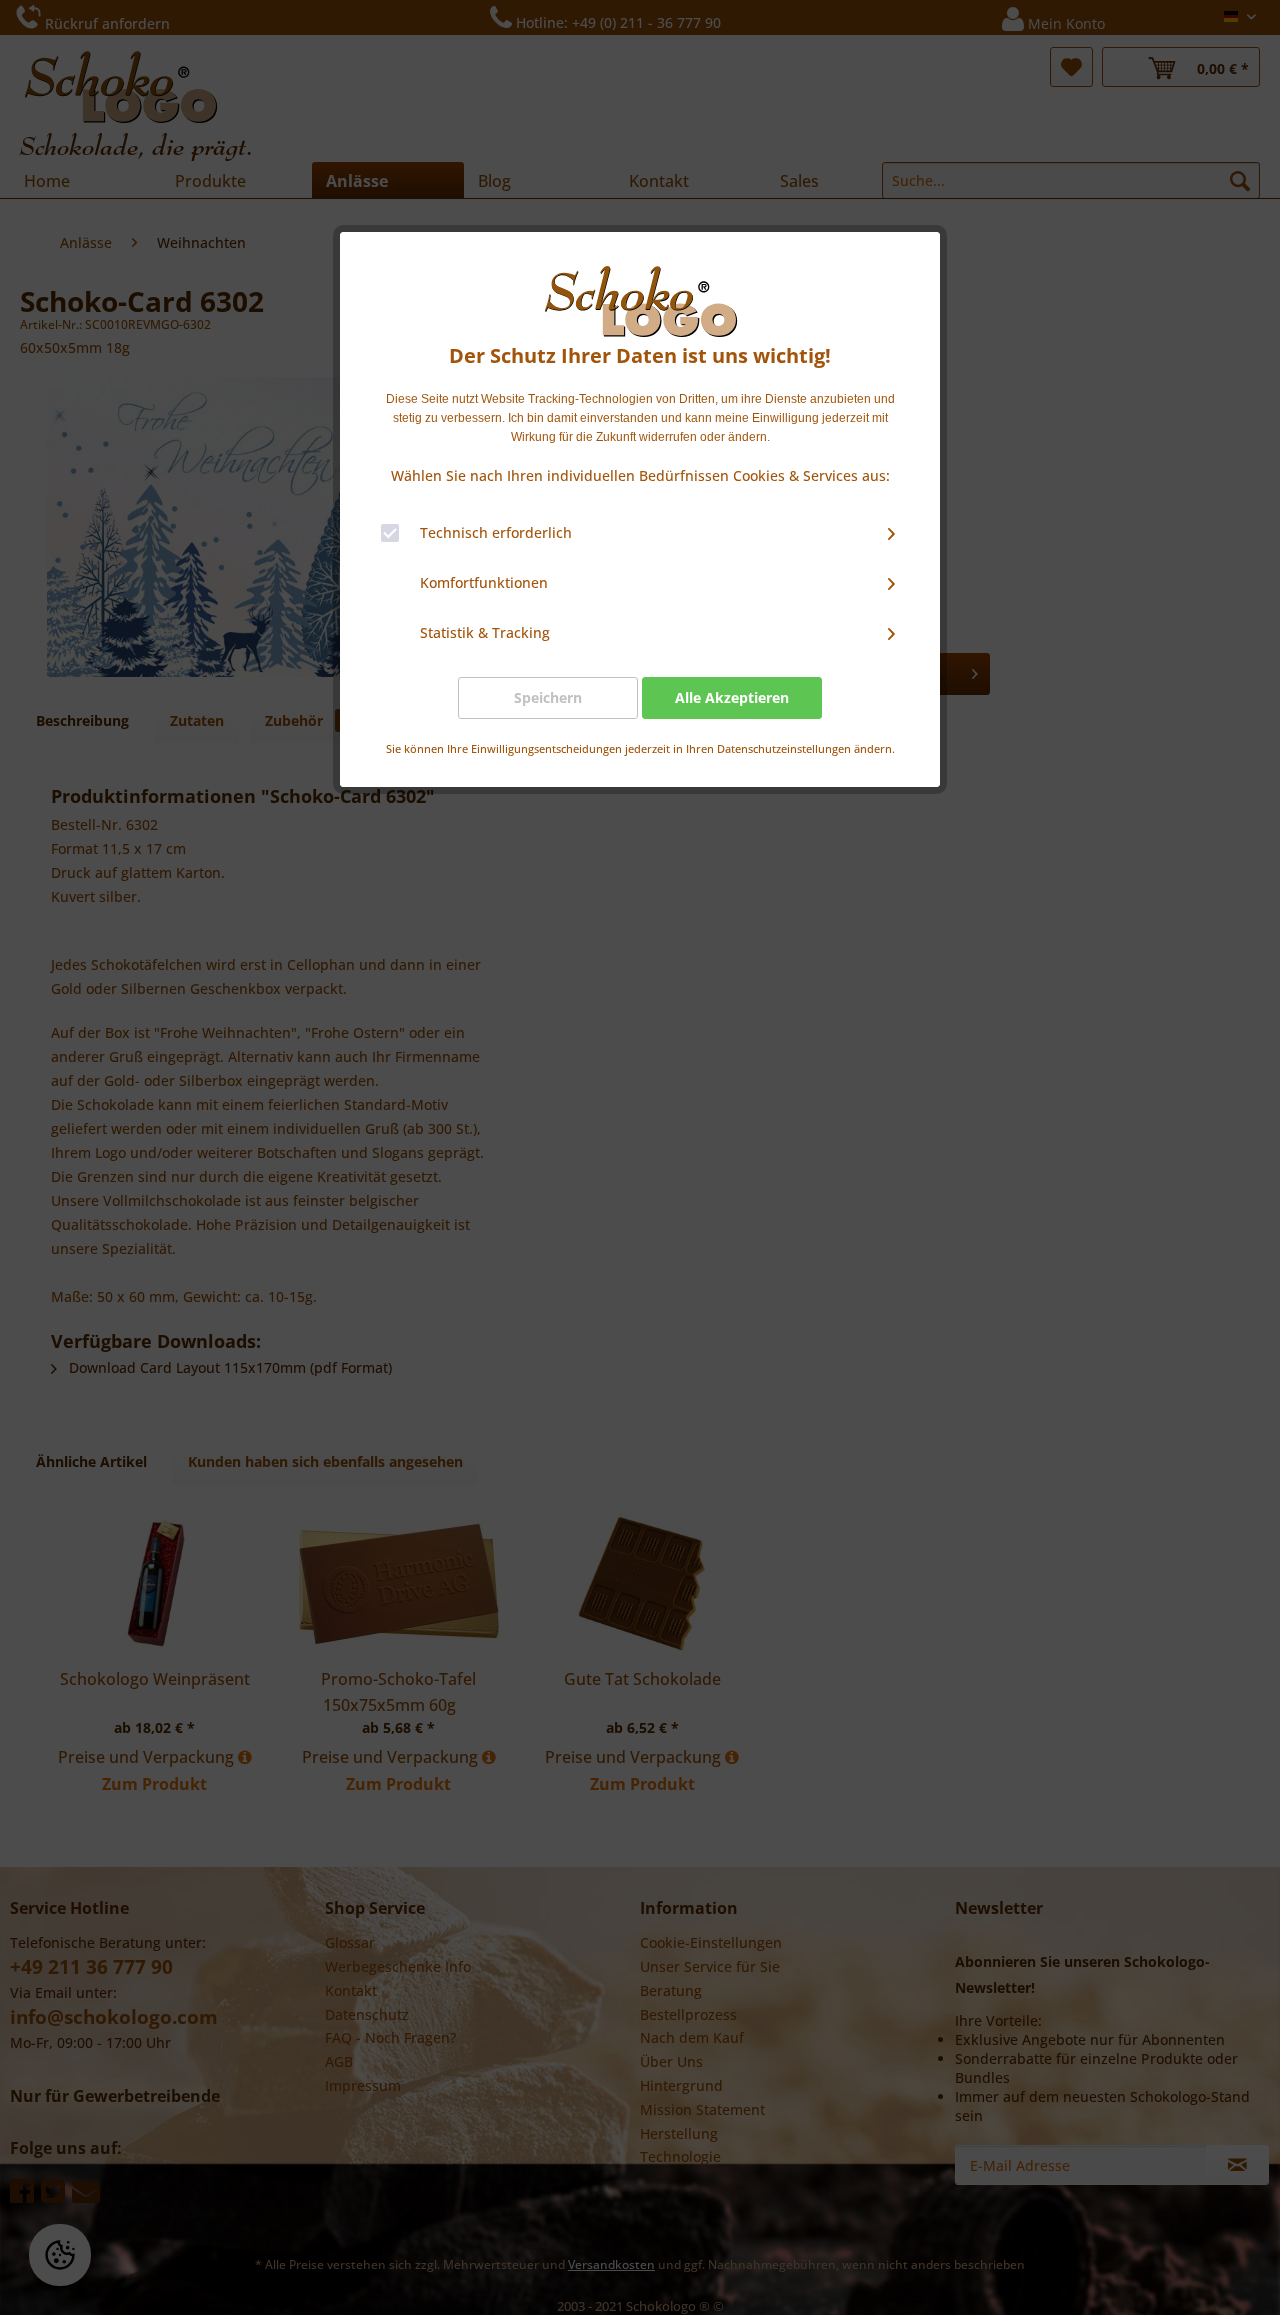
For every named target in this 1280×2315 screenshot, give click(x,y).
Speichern (548, 697)
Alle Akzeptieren (732, 697)
